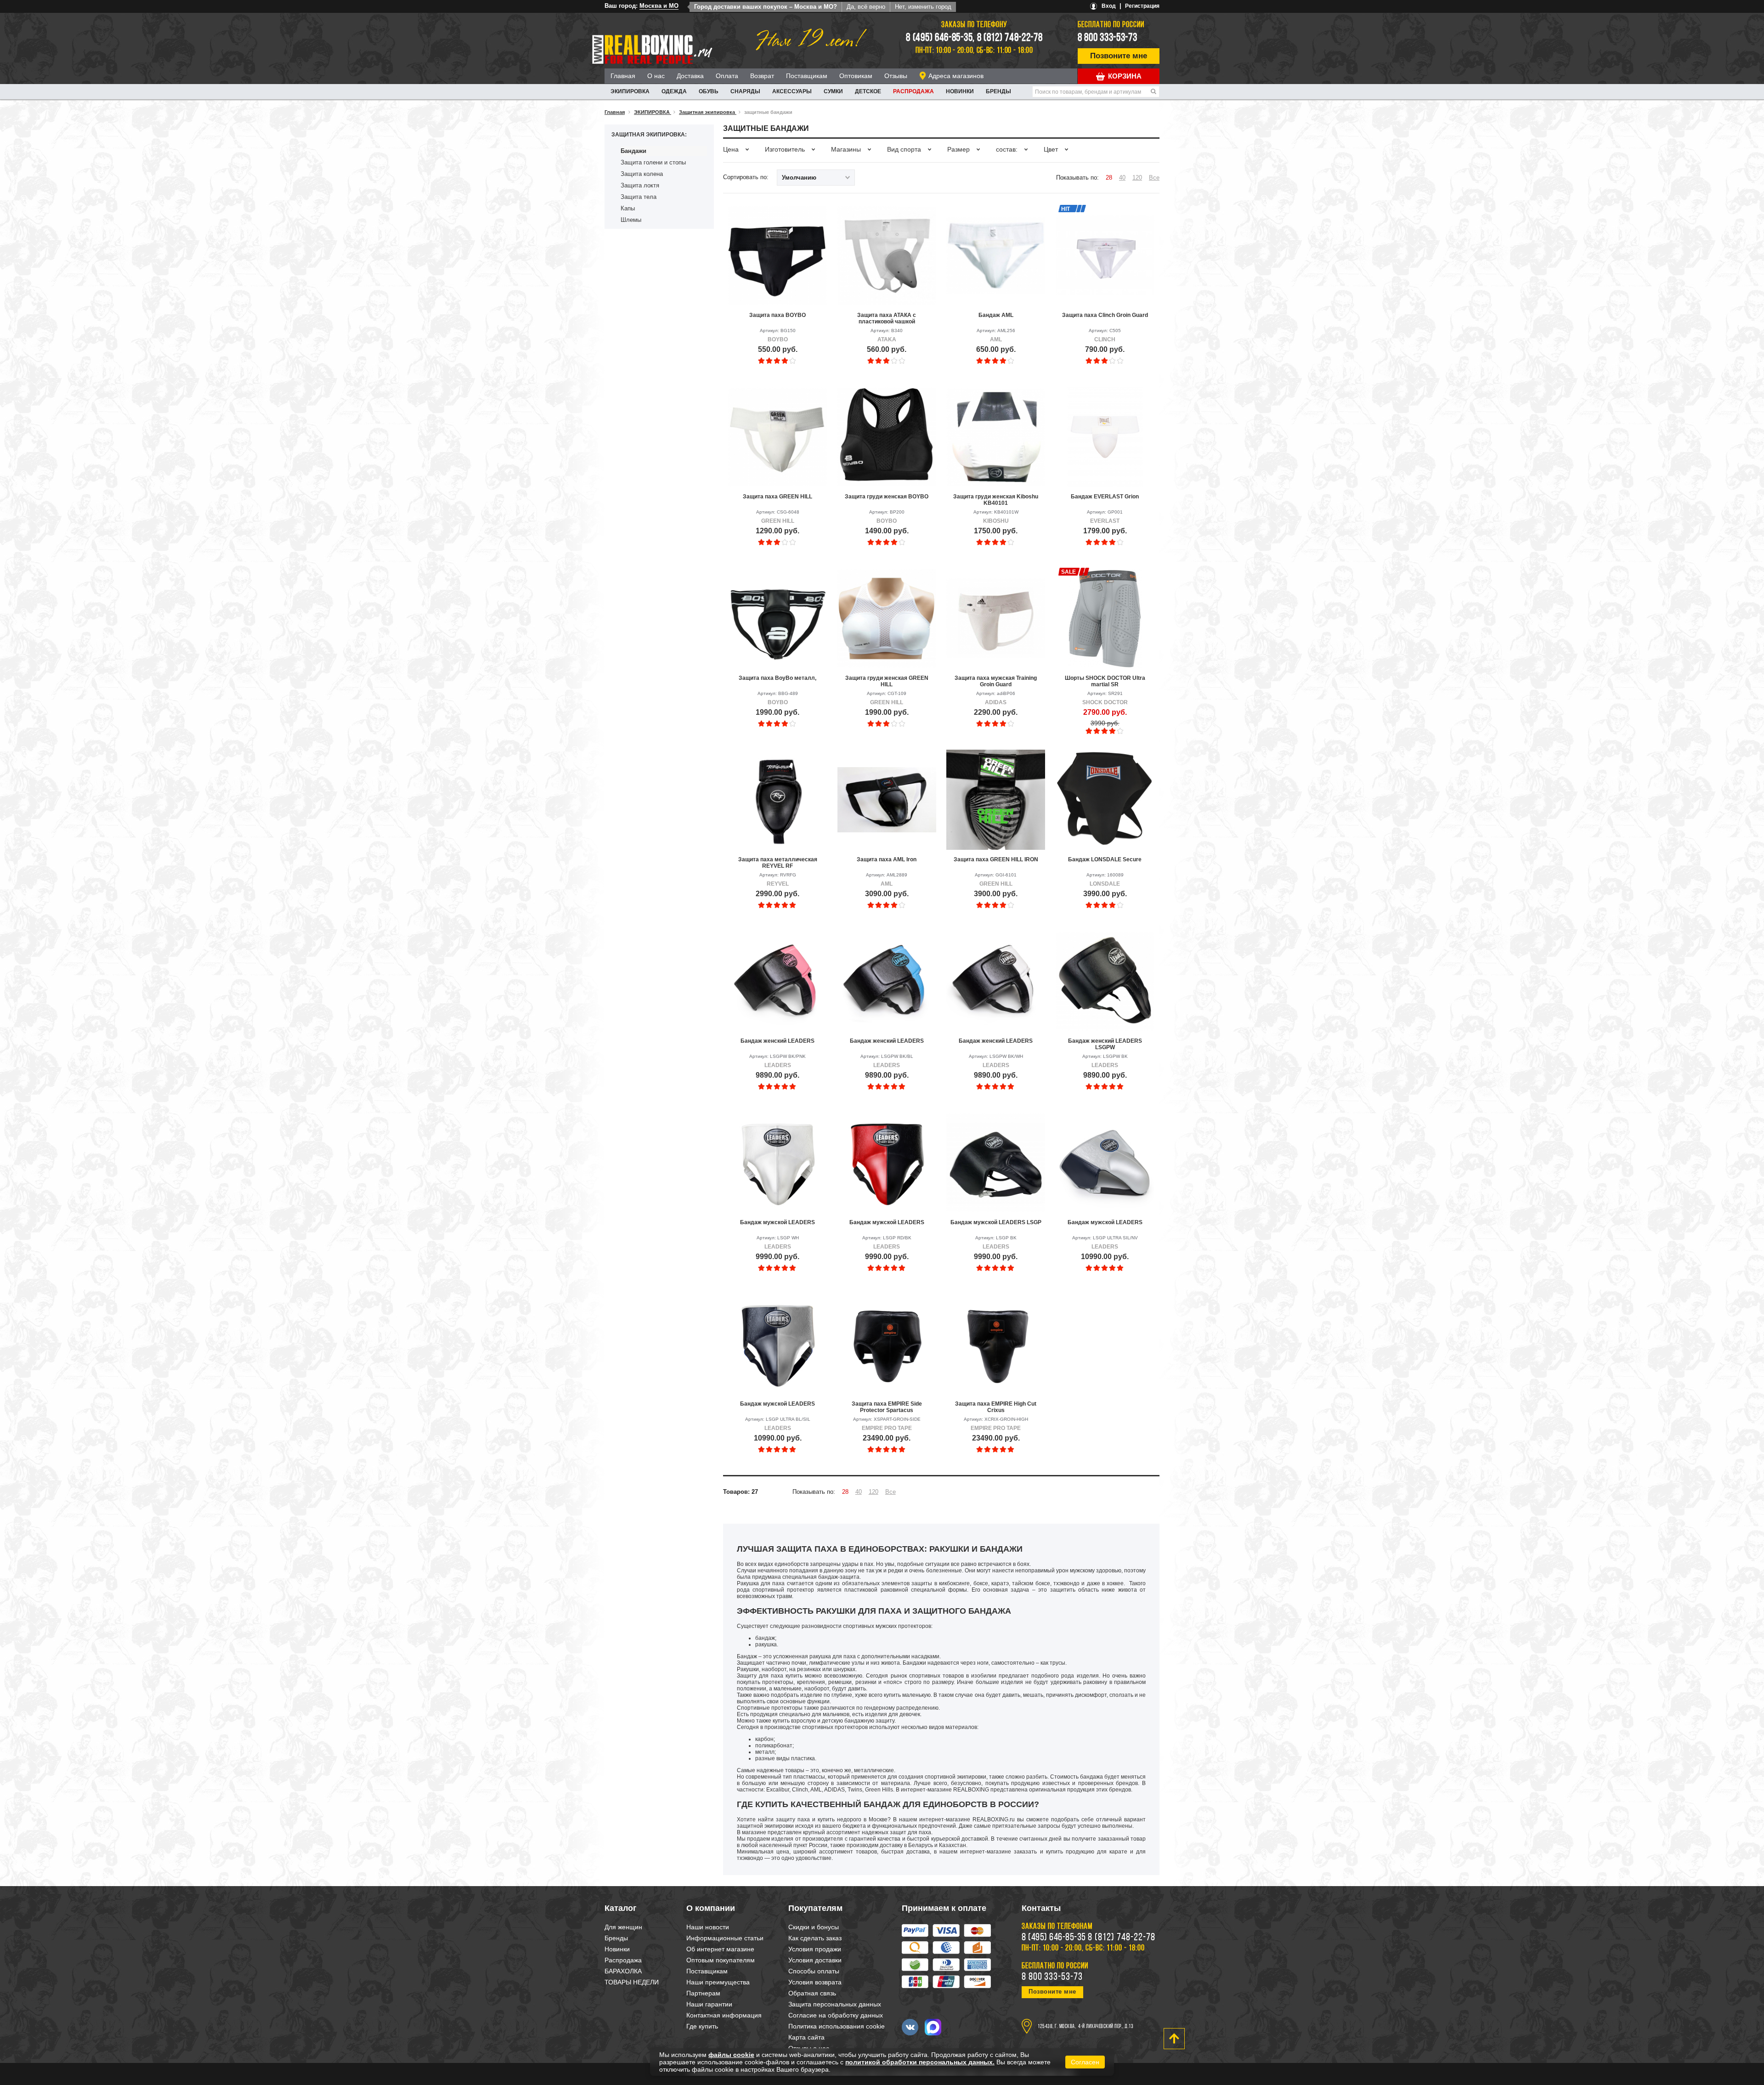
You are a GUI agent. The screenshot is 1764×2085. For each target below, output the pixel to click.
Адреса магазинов (956, 76)
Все (1154, 178)
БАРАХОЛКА (623, 1971)
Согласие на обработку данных (836, 2015)
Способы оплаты (814, 1971)
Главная (623, 76)
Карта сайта (806, 2037)
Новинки (960, 91)
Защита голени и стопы (653, 162)
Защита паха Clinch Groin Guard (1105, 315)
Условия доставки (815, 1960)
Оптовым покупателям (721, 1960)
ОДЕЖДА (674, 91)
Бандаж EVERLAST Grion (1105, 497)
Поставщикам (807, 76)
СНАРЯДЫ (745, 91)
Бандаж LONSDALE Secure (1105, 859)
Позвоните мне (1119, 56)
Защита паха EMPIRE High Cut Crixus (996, 1407)
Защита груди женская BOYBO (887, 497)
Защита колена (642, 174)
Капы (628, 208)
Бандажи (633, 151)
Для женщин (623, 1927)
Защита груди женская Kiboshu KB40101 (996, 500)
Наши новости (708, 1927)
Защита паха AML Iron (887, 859)
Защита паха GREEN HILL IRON (996, 859)
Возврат (762, 76)
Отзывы (896, 76)
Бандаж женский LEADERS (777, 1041)
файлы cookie (731, 2055)
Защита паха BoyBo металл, (777, 678)
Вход (1109, 6)
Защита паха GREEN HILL (777, 497)
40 (1122, 178)
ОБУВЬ (709, 91)
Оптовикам (856, 76)
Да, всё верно (866, 7)
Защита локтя (640, 185)
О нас (656, 76)
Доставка (690, 76)
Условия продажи (815, 1949)
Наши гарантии (709, 2004)
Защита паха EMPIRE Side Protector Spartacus (887, 1407)
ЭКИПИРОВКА (630, 91)
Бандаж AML (996, 315)
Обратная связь (812, 1993)
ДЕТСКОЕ (868, 91)
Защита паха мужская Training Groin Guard (996, 681)
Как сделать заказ (815, 1938)
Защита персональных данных (835, 2004)
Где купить (702, 2026)
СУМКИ (833, 91)
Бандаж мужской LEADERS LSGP (996, 1222)
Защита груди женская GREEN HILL (887, 681)
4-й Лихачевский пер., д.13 (1106, 2027)
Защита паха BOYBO (777, 315)
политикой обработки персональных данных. (920, 2062)
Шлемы (631, 220)
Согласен (1085, 2062)
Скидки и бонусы (814, 1927)
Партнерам (703, 1993)
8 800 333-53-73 (1108, 38)
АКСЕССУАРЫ (792, 91)
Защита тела (639, 197)
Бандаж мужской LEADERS (777, 1222)
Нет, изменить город (923, 7)
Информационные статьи (725, 1938)
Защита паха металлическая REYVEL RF (778, 863)
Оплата (727, 76)
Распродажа (913, 91)
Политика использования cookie (837, 2026)
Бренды (998, 91)
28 (1109, 178)
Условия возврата (815, 1982)
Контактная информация (724, 2015)
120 (1137, 178)
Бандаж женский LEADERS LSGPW (1105, 1044)
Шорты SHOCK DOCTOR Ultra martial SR (1105, 681)
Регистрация (1142, 6)
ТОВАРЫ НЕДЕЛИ (632, 1982)
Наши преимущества (718, 1982)
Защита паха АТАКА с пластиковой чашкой (887, 318)
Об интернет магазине (720, 1949)
